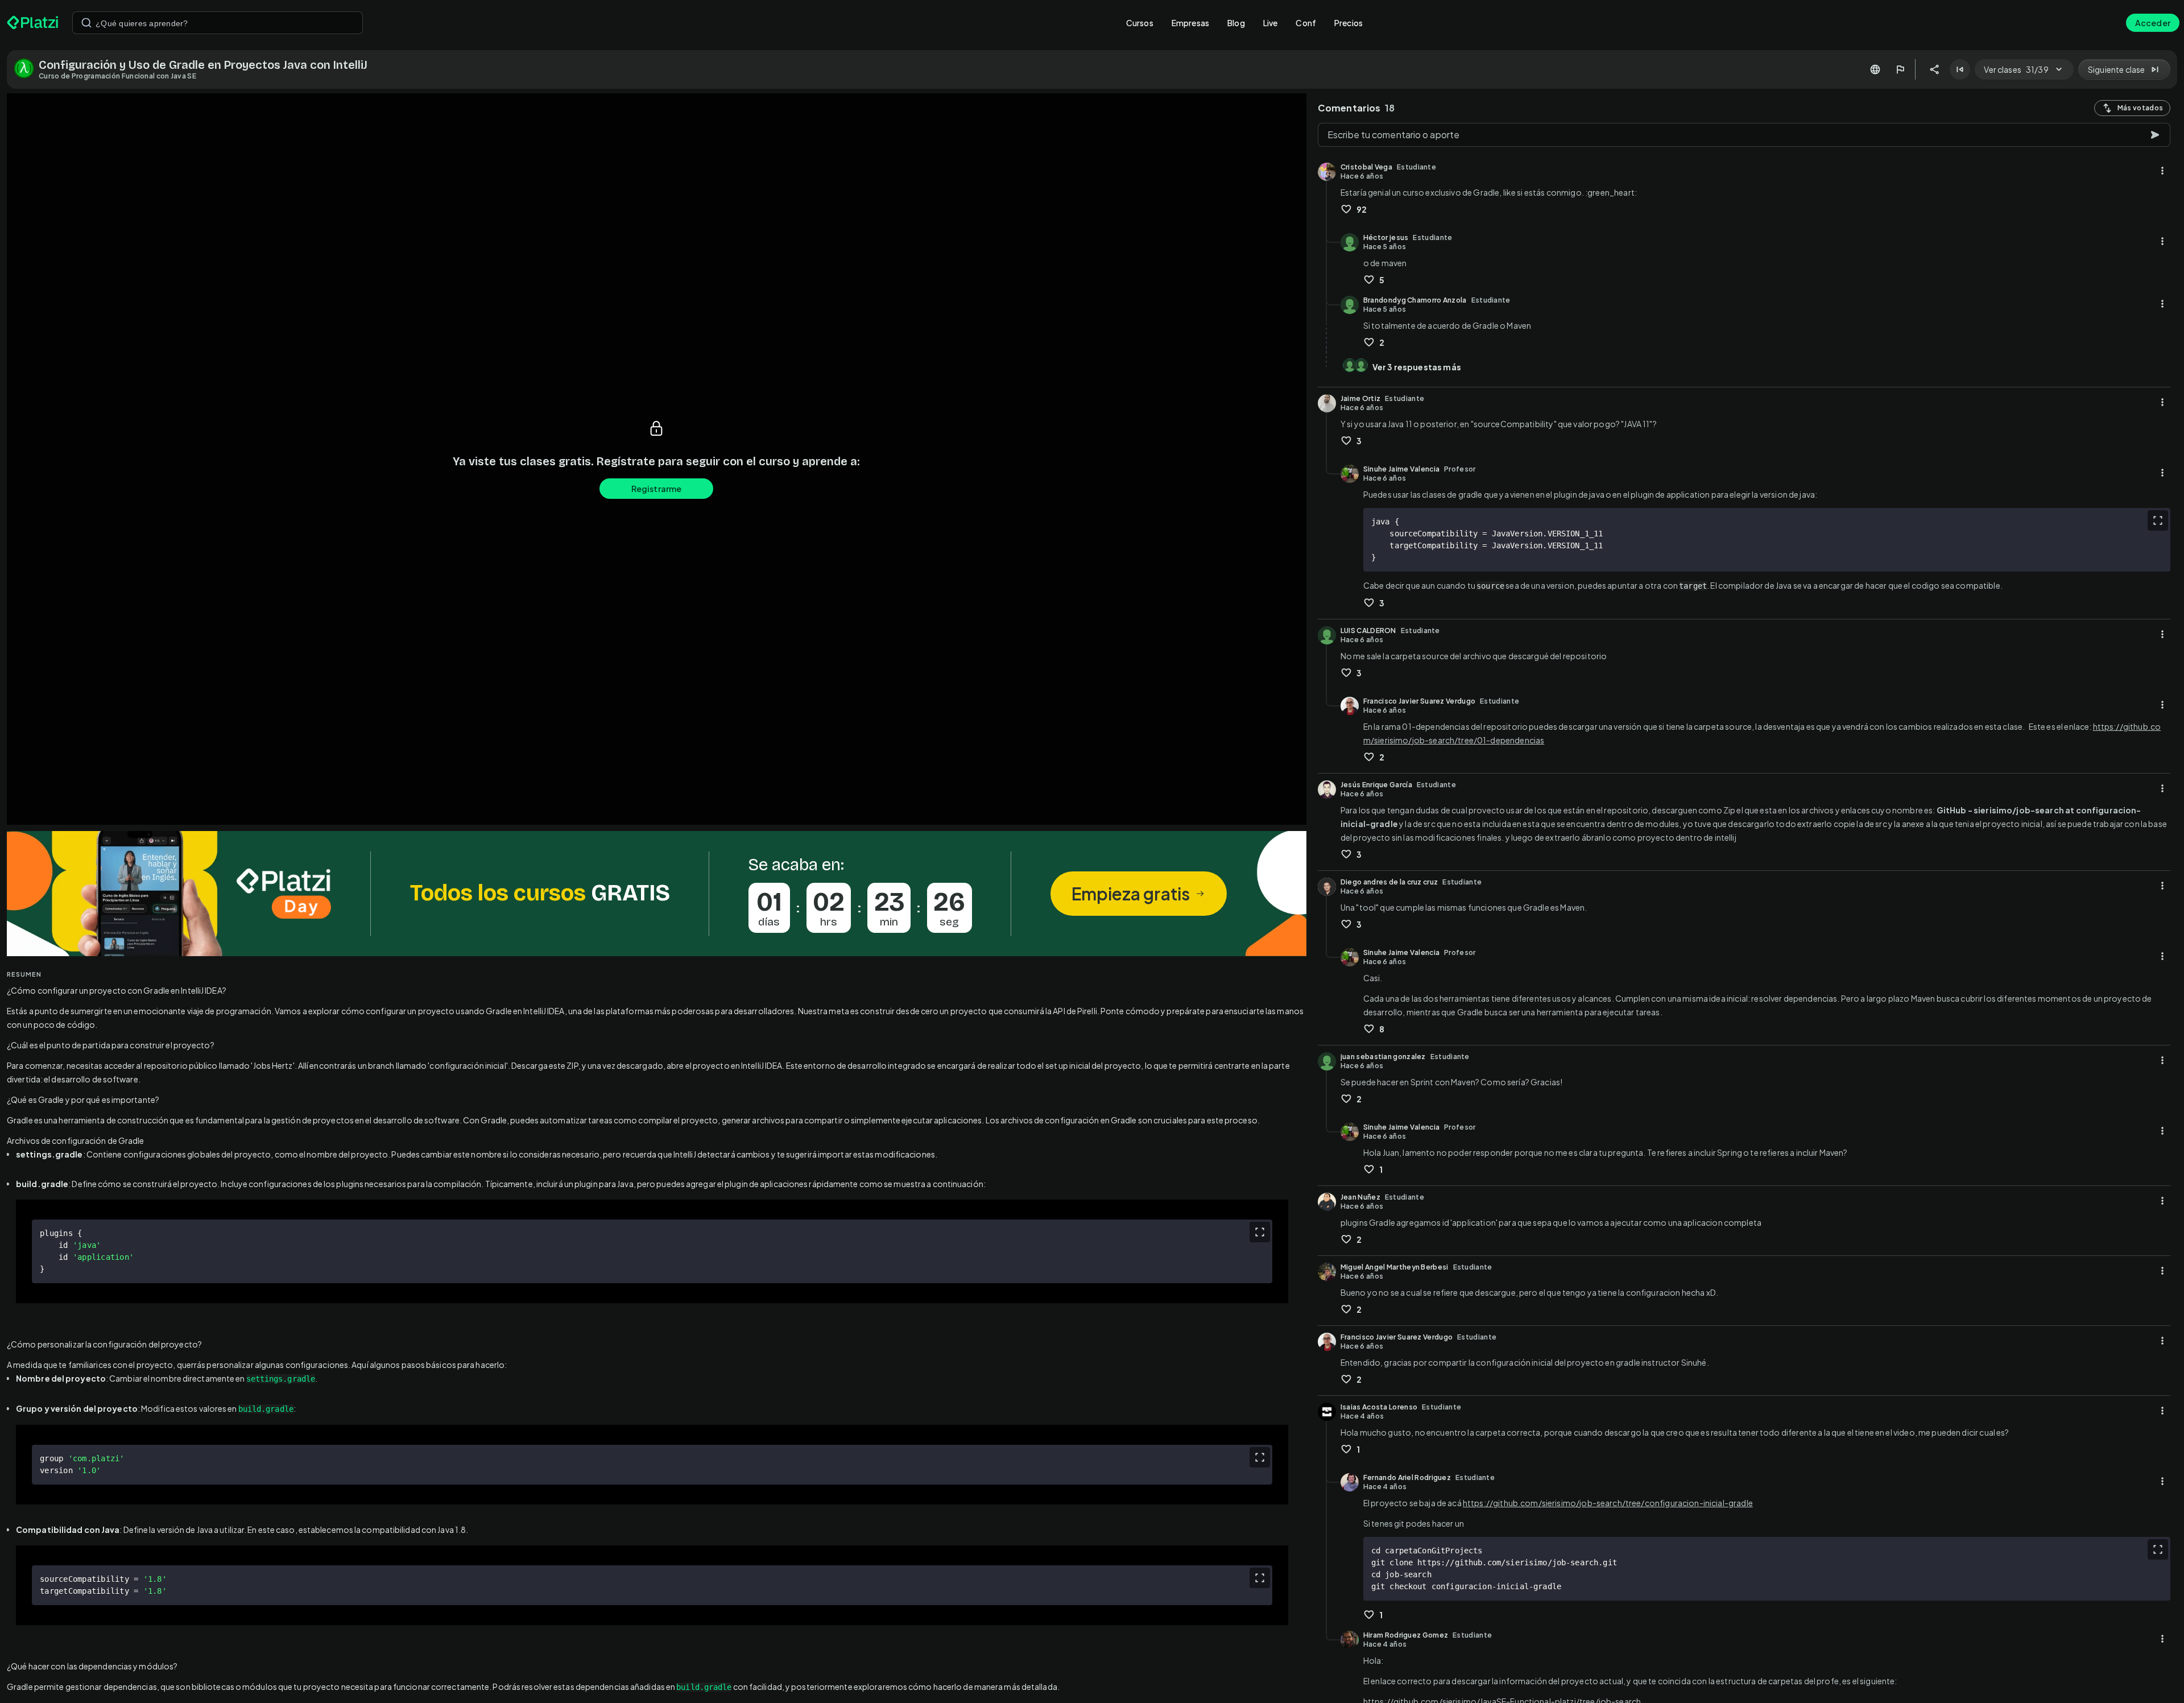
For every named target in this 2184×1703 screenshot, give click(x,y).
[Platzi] (33, 23)
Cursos (1140, 23)
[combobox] (218, 23)
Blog (1236, 23)
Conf (1306, 23)
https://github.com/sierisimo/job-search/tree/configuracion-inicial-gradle (1608, 1503)
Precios (1349, 23)
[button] (657, 894)
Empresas (1190, 23)
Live (1271, 23)
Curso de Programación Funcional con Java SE (117, 76)
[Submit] (86, 23)
